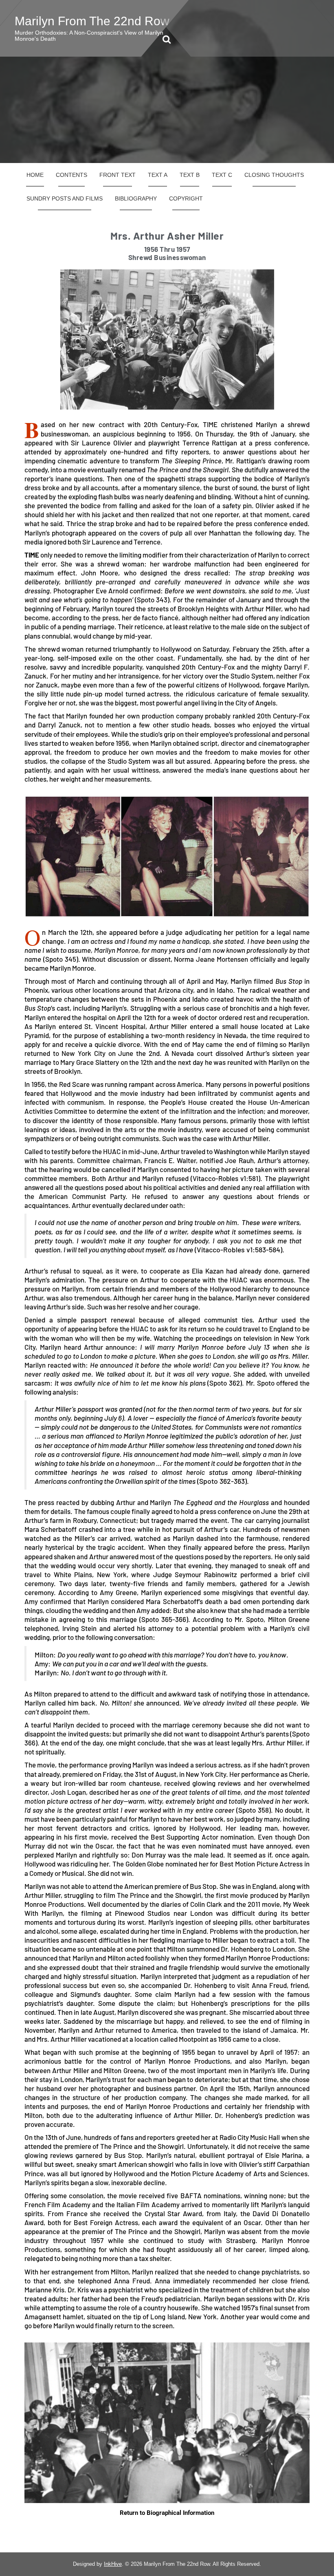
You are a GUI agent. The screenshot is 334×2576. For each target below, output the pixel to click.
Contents (71, 175)
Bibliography (136, 198)
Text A (158, 175)
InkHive (113, 2564)
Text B (190, 175)
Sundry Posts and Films (65, 198)
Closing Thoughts (274, 175)
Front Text (118, 175)
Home (35, 175)
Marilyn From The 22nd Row (92, 21)
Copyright (186, 198)
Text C (222, 175)
